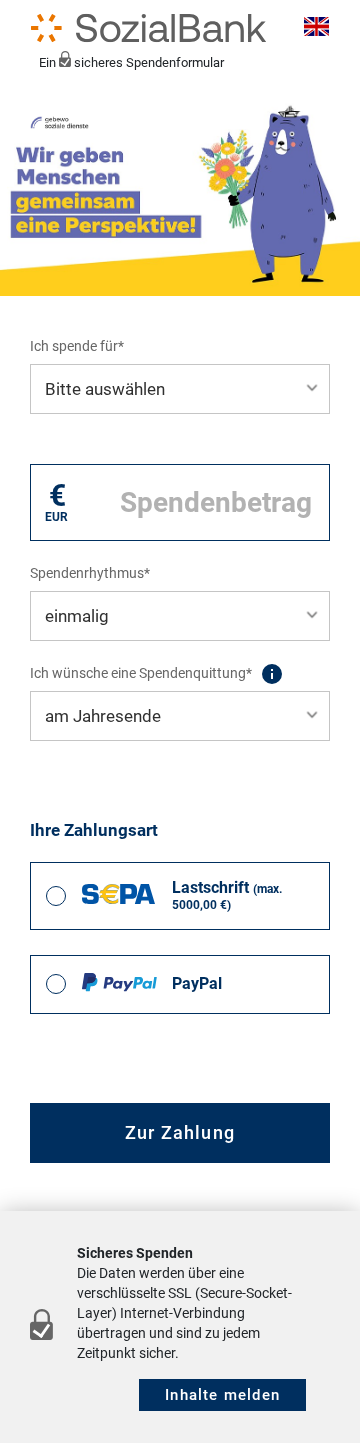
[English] (313, 28)
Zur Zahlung (180, 1132)
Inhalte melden (222, 1395)
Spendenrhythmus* (90, 573)
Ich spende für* (77, 346)
